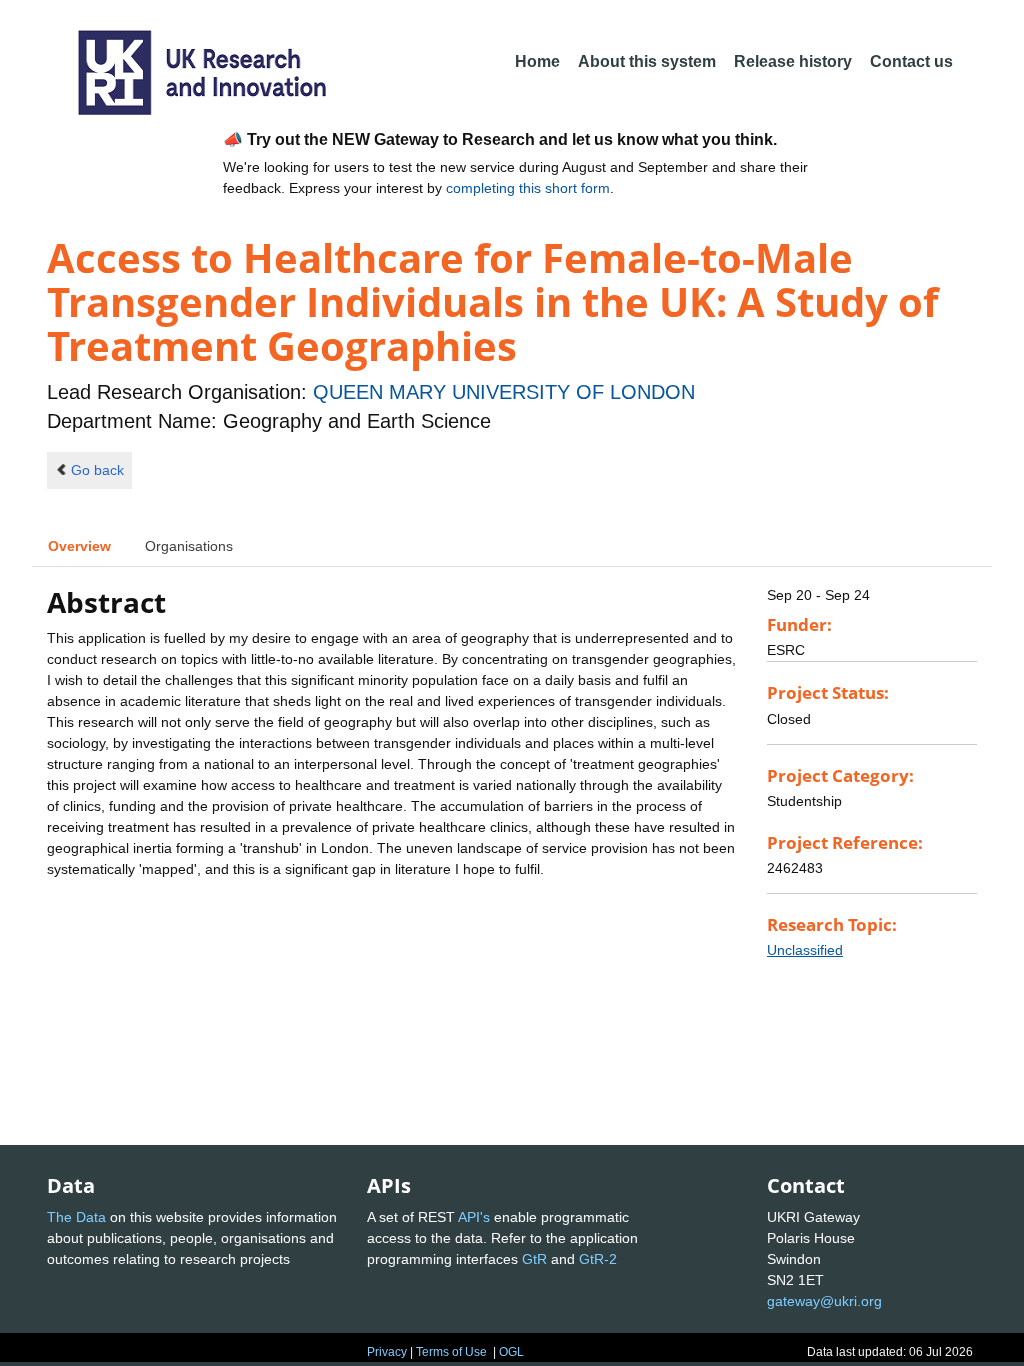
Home (537, 61)
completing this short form (528, 188)
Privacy (387, 1352)
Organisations (189, 546)
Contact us (911, 61)
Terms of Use (451, 1352)
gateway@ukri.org (824, 1301)
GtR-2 (598, 1259)
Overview (79, 546)
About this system (647, 61)
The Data (76, 1217)
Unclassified (805, 950)
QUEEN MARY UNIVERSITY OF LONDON (504, 392)
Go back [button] (97, 470)
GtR (534, 1259)
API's (474, 1217)
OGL (511, 1352)
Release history (793, 61)
